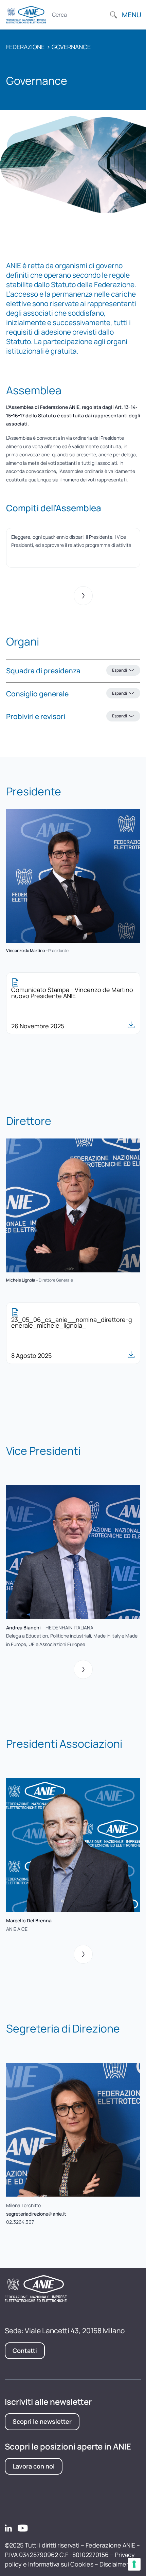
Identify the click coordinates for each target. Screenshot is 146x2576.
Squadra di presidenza (67, 671)
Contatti (25, 2351)
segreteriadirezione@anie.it (36, 2214)
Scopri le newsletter (42, 2421)
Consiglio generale (67, 694)
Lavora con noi (34, 2466)
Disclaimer (114, 2564)
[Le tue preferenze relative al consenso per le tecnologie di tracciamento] (134, 2564)
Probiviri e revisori (67, 716)
